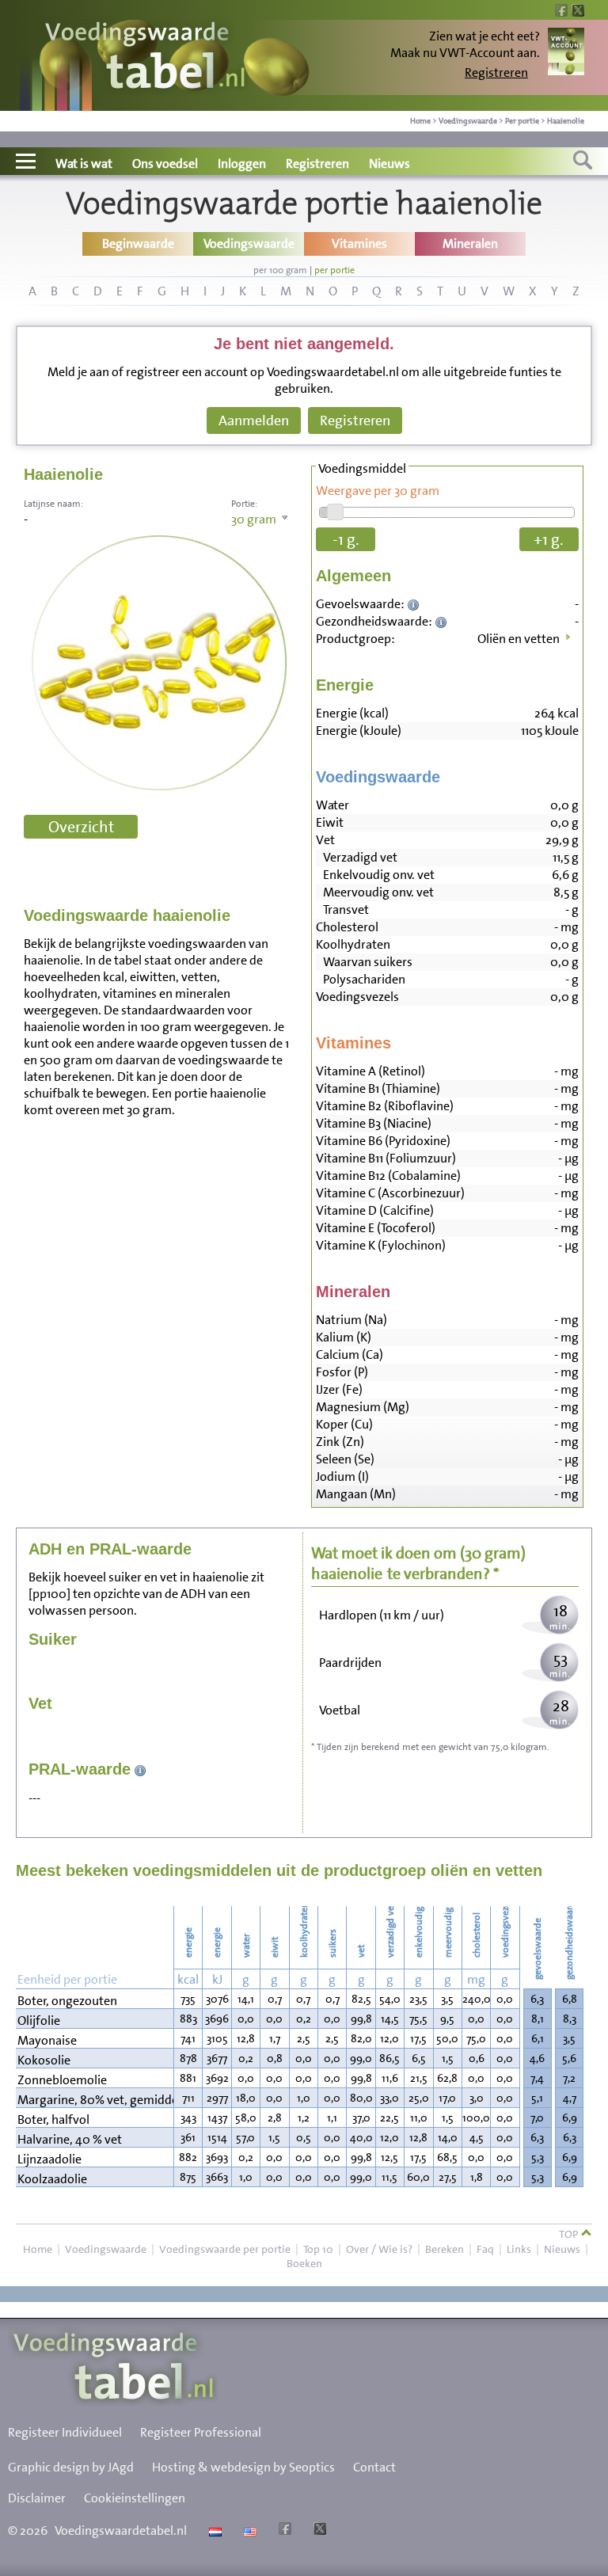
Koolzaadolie (52, 2179)
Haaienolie (566, 121)
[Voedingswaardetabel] (146, 57)
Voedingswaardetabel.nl (121, 2530)
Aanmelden (254, 420)
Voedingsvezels (357, 997)
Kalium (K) (344, 1337)
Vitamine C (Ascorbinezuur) (390, 1193)
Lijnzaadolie (49, 2159)
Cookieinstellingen (135, 2498)
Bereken (445, 2249)
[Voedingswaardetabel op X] (318, 2530)
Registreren (496, 72)
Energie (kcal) (352, 713)
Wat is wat (84, 164)
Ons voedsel (165, 164)
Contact (374, 2467)
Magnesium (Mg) (363, 1407)
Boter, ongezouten (67, 2001)
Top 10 (318, 2249)
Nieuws (389, 164)
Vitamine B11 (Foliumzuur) (386, 1158)
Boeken (304, 2263)
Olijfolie (39, 2020)
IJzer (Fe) (339, 1389)
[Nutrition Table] (248, 2530)
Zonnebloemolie (62, 2080)
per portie (334, 270)
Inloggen (242, 164)
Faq (485, 2249)
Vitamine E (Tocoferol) (376, 1228)
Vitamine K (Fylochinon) (381, 1245)
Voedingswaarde (468, 121)
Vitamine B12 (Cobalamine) (388, 1176)
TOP (570, 2234)
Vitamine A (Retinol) (370, 1071)
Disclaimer (37, 2498)
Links (519, 2249)
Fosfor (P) (342, 1372)
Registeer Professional (201, 2432)
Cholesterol (347, 927)
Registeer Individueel (65, 2432)
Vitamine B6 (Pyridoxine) (383, 1141)
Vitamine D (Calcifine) (375, 1210)
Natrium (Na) (351, 1320)
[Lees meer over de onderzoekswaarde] (415, 604)
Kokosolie (44, 2060)
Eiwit (330, 822)
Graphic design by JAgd (71, 2467)
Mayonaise (47, 2040)
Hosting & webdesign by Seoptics (243, 2467)
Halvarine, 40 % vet (70, 2139)
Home (420, 121)
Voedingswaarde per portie (225, 2249)
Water (332, 805)
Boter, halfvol (53, 2119)
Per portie (522, 121)
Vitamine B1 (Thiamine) (378, 1088)
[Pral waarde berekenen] (141, 1769)
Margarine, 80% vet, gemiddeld (95, 2100)
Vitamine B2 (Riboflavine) (385, 1106)
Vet (325, 840)
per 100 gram (280, 270)
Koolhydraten (353, 944)
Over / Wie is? (379, 2249)
